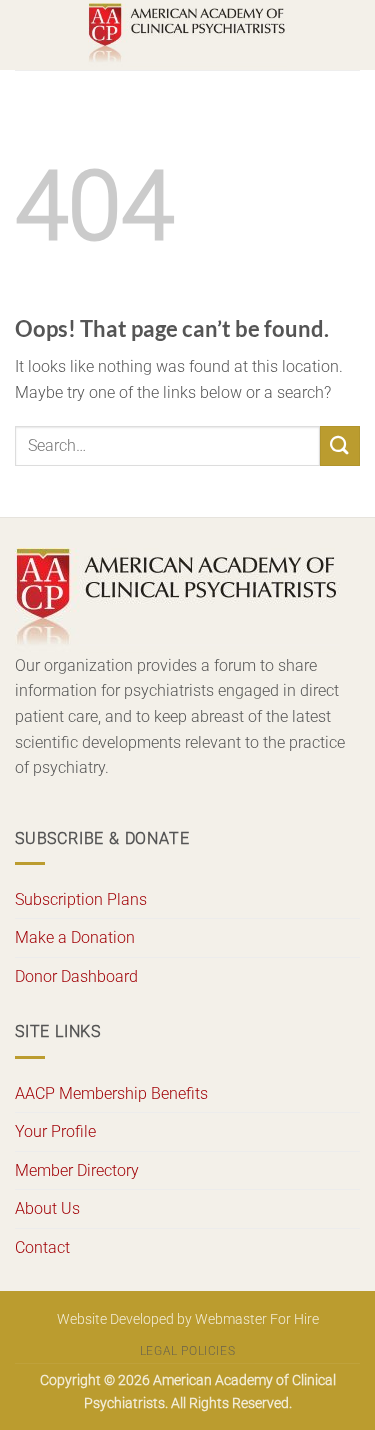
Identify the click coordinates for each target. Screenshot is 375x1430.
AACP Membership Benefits (111, 1093)
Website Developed (115, 1319)
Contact (42, 1247)
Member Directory (77, 1170)
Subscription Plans (81, 899)
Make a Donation (75, 937)
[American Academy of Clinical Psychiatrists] (187, 35)
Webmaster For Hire (257, 1319)
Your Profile (55, 1131)
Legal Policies (188, 1351)
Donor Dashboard (76, 976)
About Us (47, 1208)
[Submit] (340, 445)
